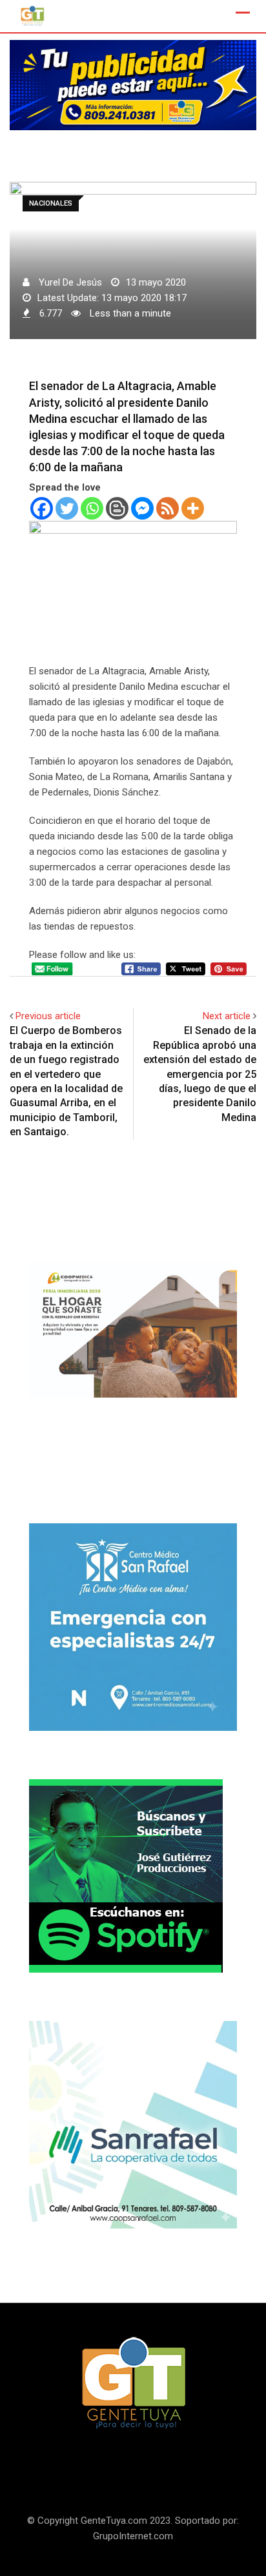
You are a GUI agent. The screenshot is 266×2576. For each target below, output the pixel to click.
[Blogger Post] (117, 508)
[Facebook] (42, 508)
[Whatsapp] (92, 508)
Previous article (48, 1016)
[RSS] (168, 508)
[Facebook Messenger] (142, 508)
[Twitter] (67, 508)
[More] (193, 508)
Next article (227, 1016)
